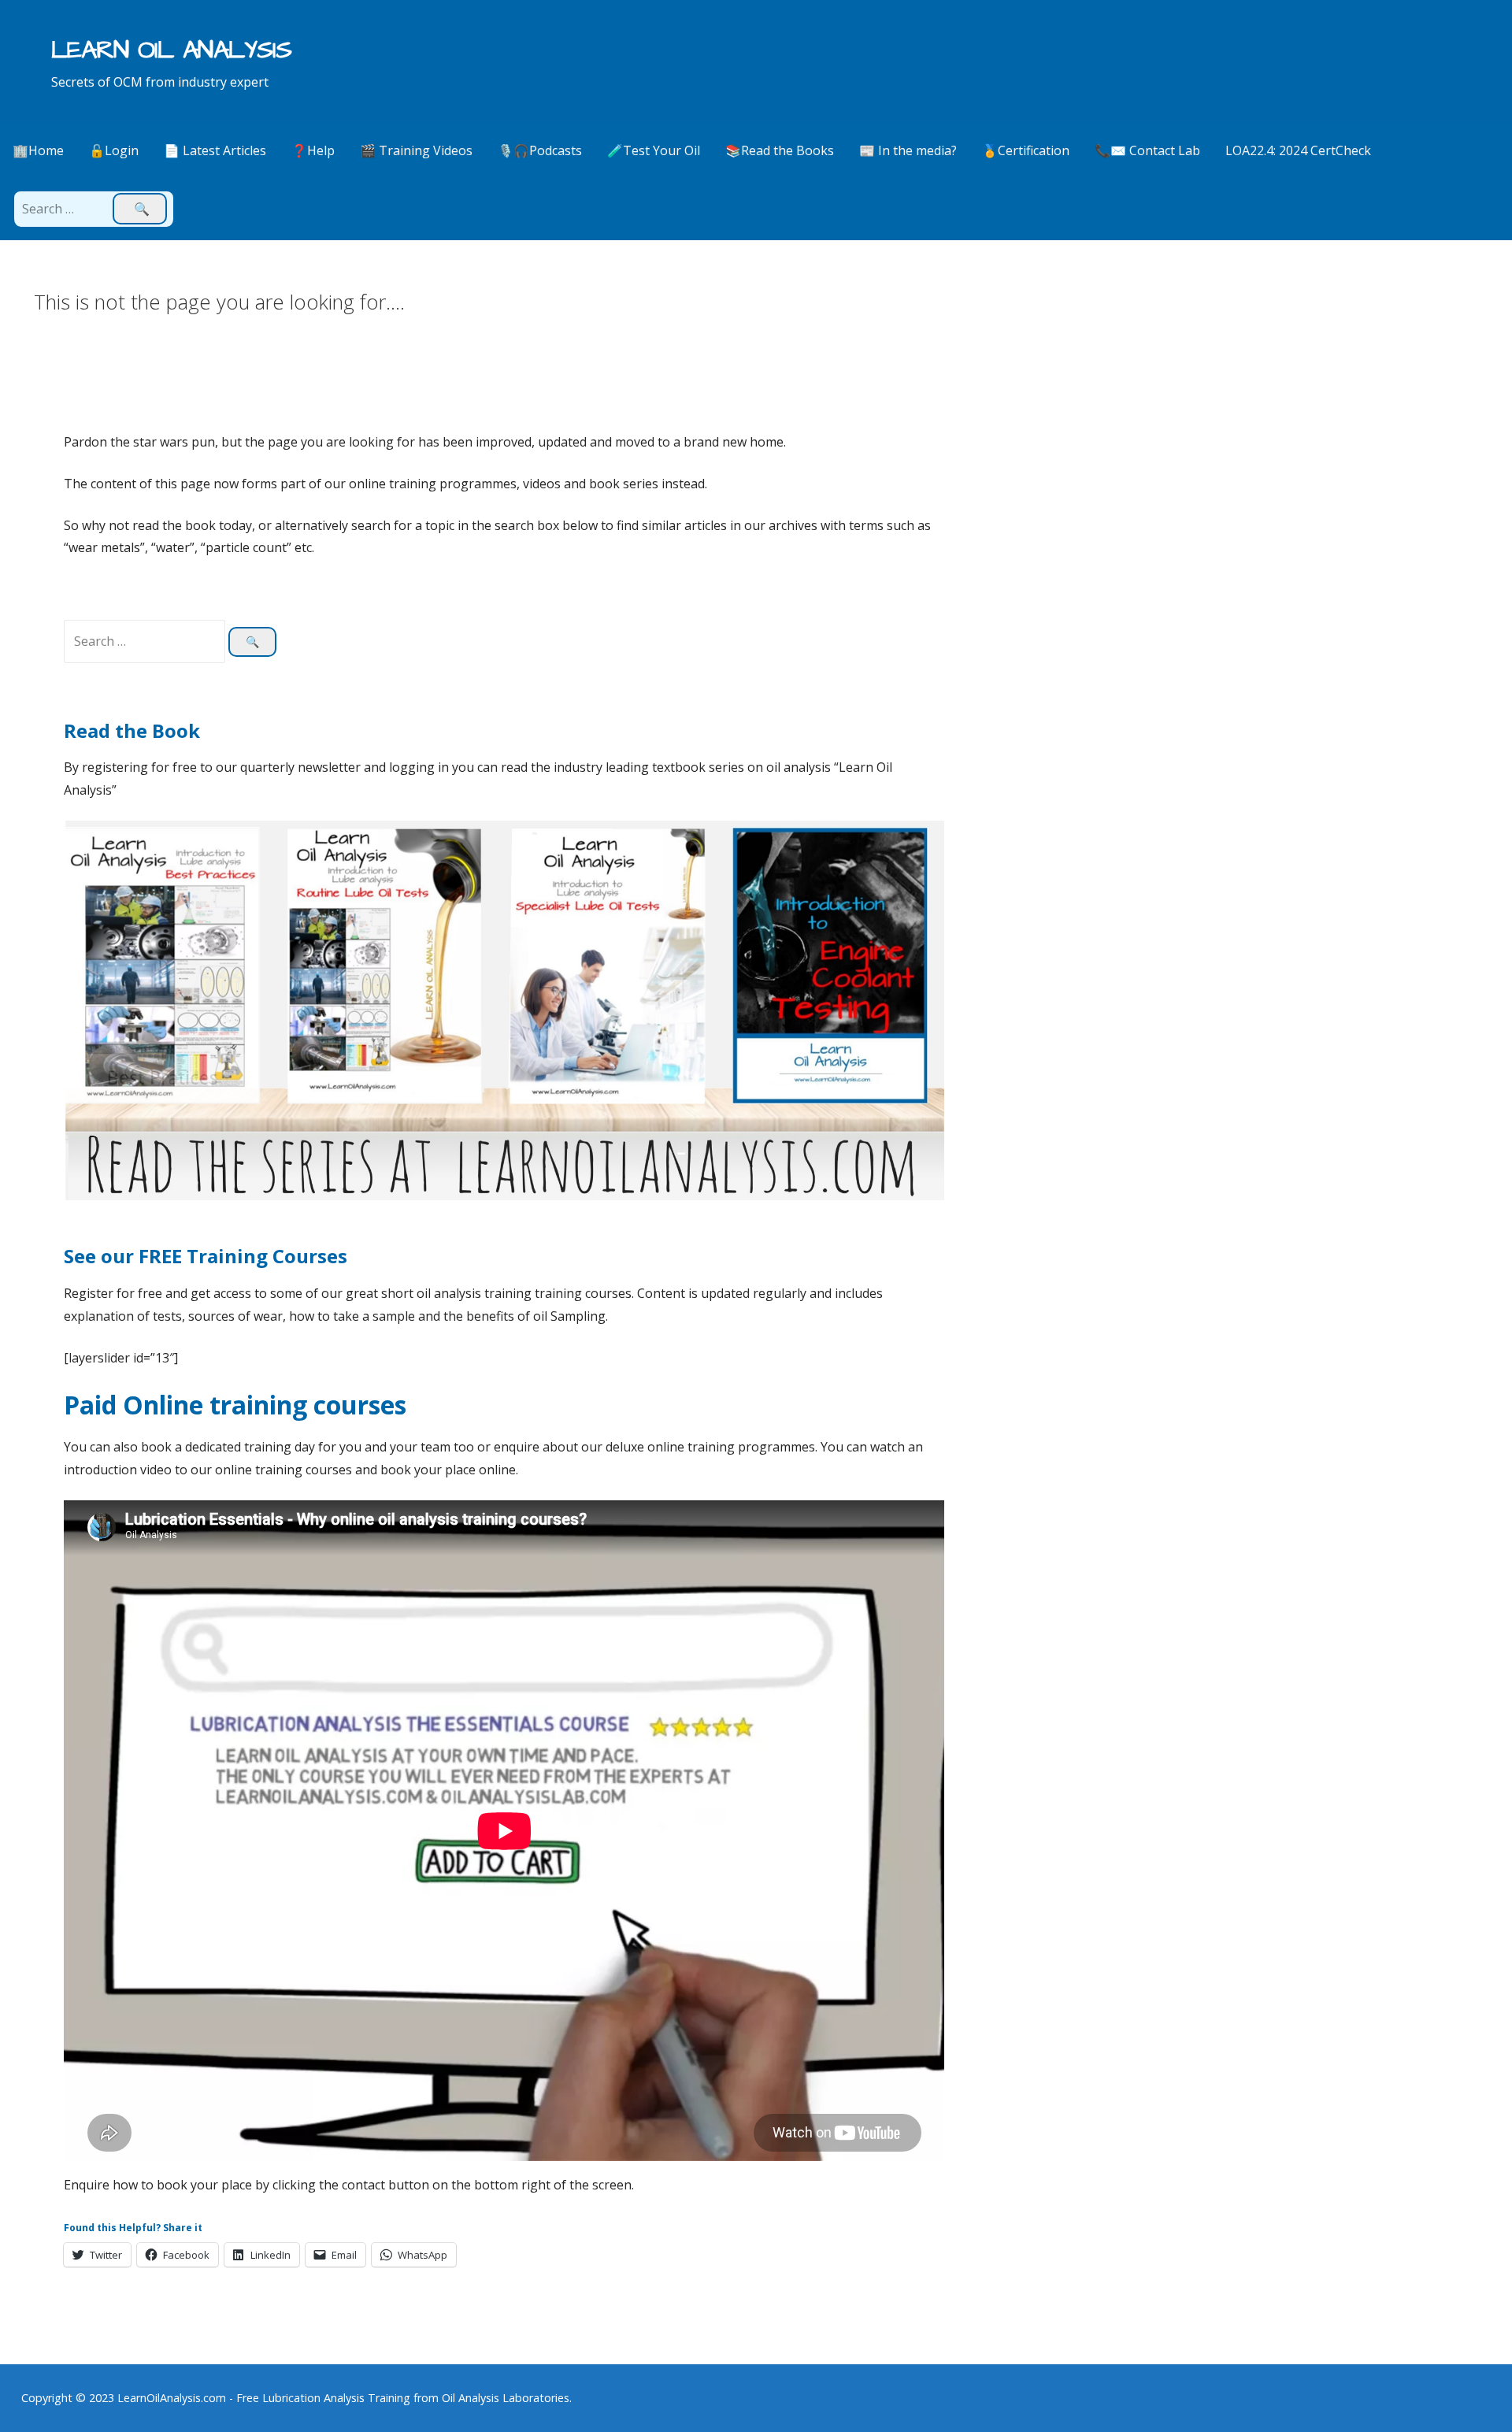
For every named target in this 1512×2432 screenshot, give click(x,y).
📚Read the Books (780, 150)
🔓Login (114, 150)
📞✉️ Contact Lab (1147, 150)
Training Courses (267, 1256)
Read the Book (132, 730)
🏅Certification (1026, 150)
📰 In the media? (908, 150)
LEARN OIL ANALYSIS (171, 50)
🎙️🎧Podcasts (540, 150)
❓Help (313, 150)
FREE (163, 1256)
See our (101, 1256)
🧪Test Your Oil (654, 150)
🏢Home (38, 150)
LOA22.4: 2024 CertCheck (1298, 150)
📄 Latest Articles (215, 150)
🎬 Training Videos (416, 150)
